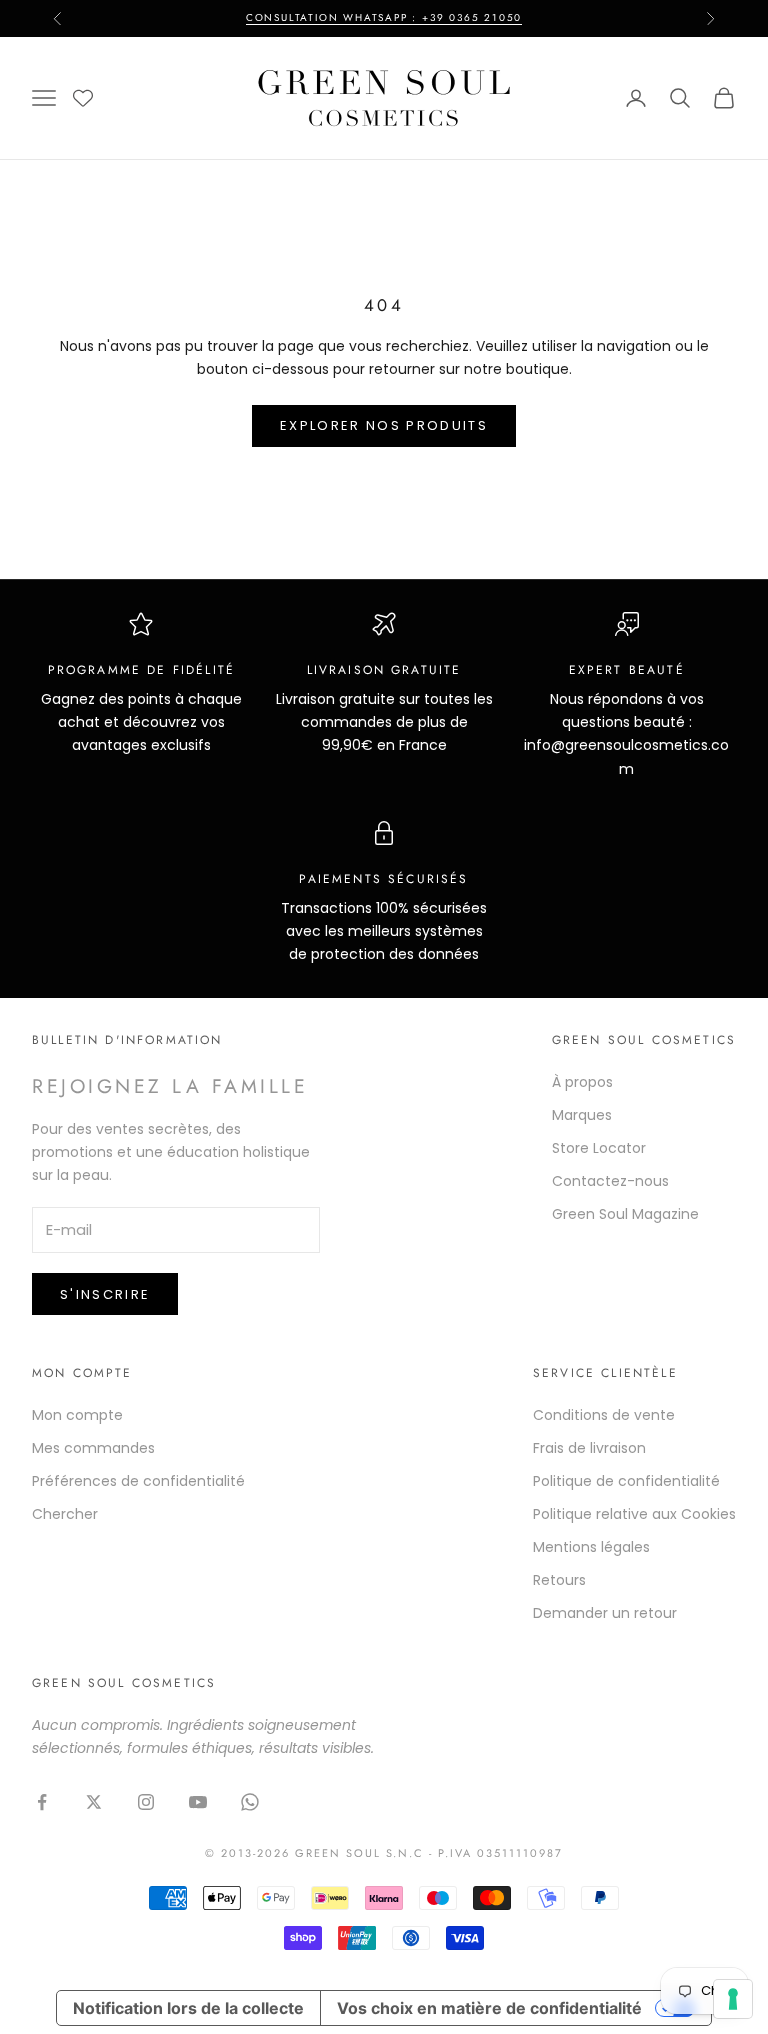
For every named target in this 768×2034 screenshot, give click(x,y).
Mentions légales (591, 1547)
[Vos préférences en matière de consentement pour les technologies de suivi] (733, 1999)
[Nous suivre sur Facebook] (42, 1802)
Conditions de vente (604, 1415)
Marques (582, 1115)
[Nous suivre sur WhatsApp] (250, 1802)
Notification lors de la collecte (188, 2008)
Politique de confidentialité (626, 1481)
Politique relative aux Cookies (634, 1514)
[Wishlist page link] (83, 98)
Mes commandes (93, 1448)
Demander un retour (605, 1613)
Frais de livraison (589, 1448)
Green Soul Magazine (625, 1214)
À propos (582, 1082)
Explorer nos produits (384, 425)
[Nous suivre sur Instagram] (146, 1802)
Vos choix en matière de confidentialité (489, 2008)
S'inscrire (105, 1294)
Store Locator (599, 1148)
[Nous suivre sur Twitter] (94, 1802)
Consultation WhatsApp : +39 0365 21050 (384, 17)
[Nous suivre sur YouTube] (198, 1802)
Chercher (65, 1514)
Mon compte (77, 1415)
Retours (559, 1580)
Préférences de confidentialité (138, 1481)
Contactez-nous (610, 1181)
